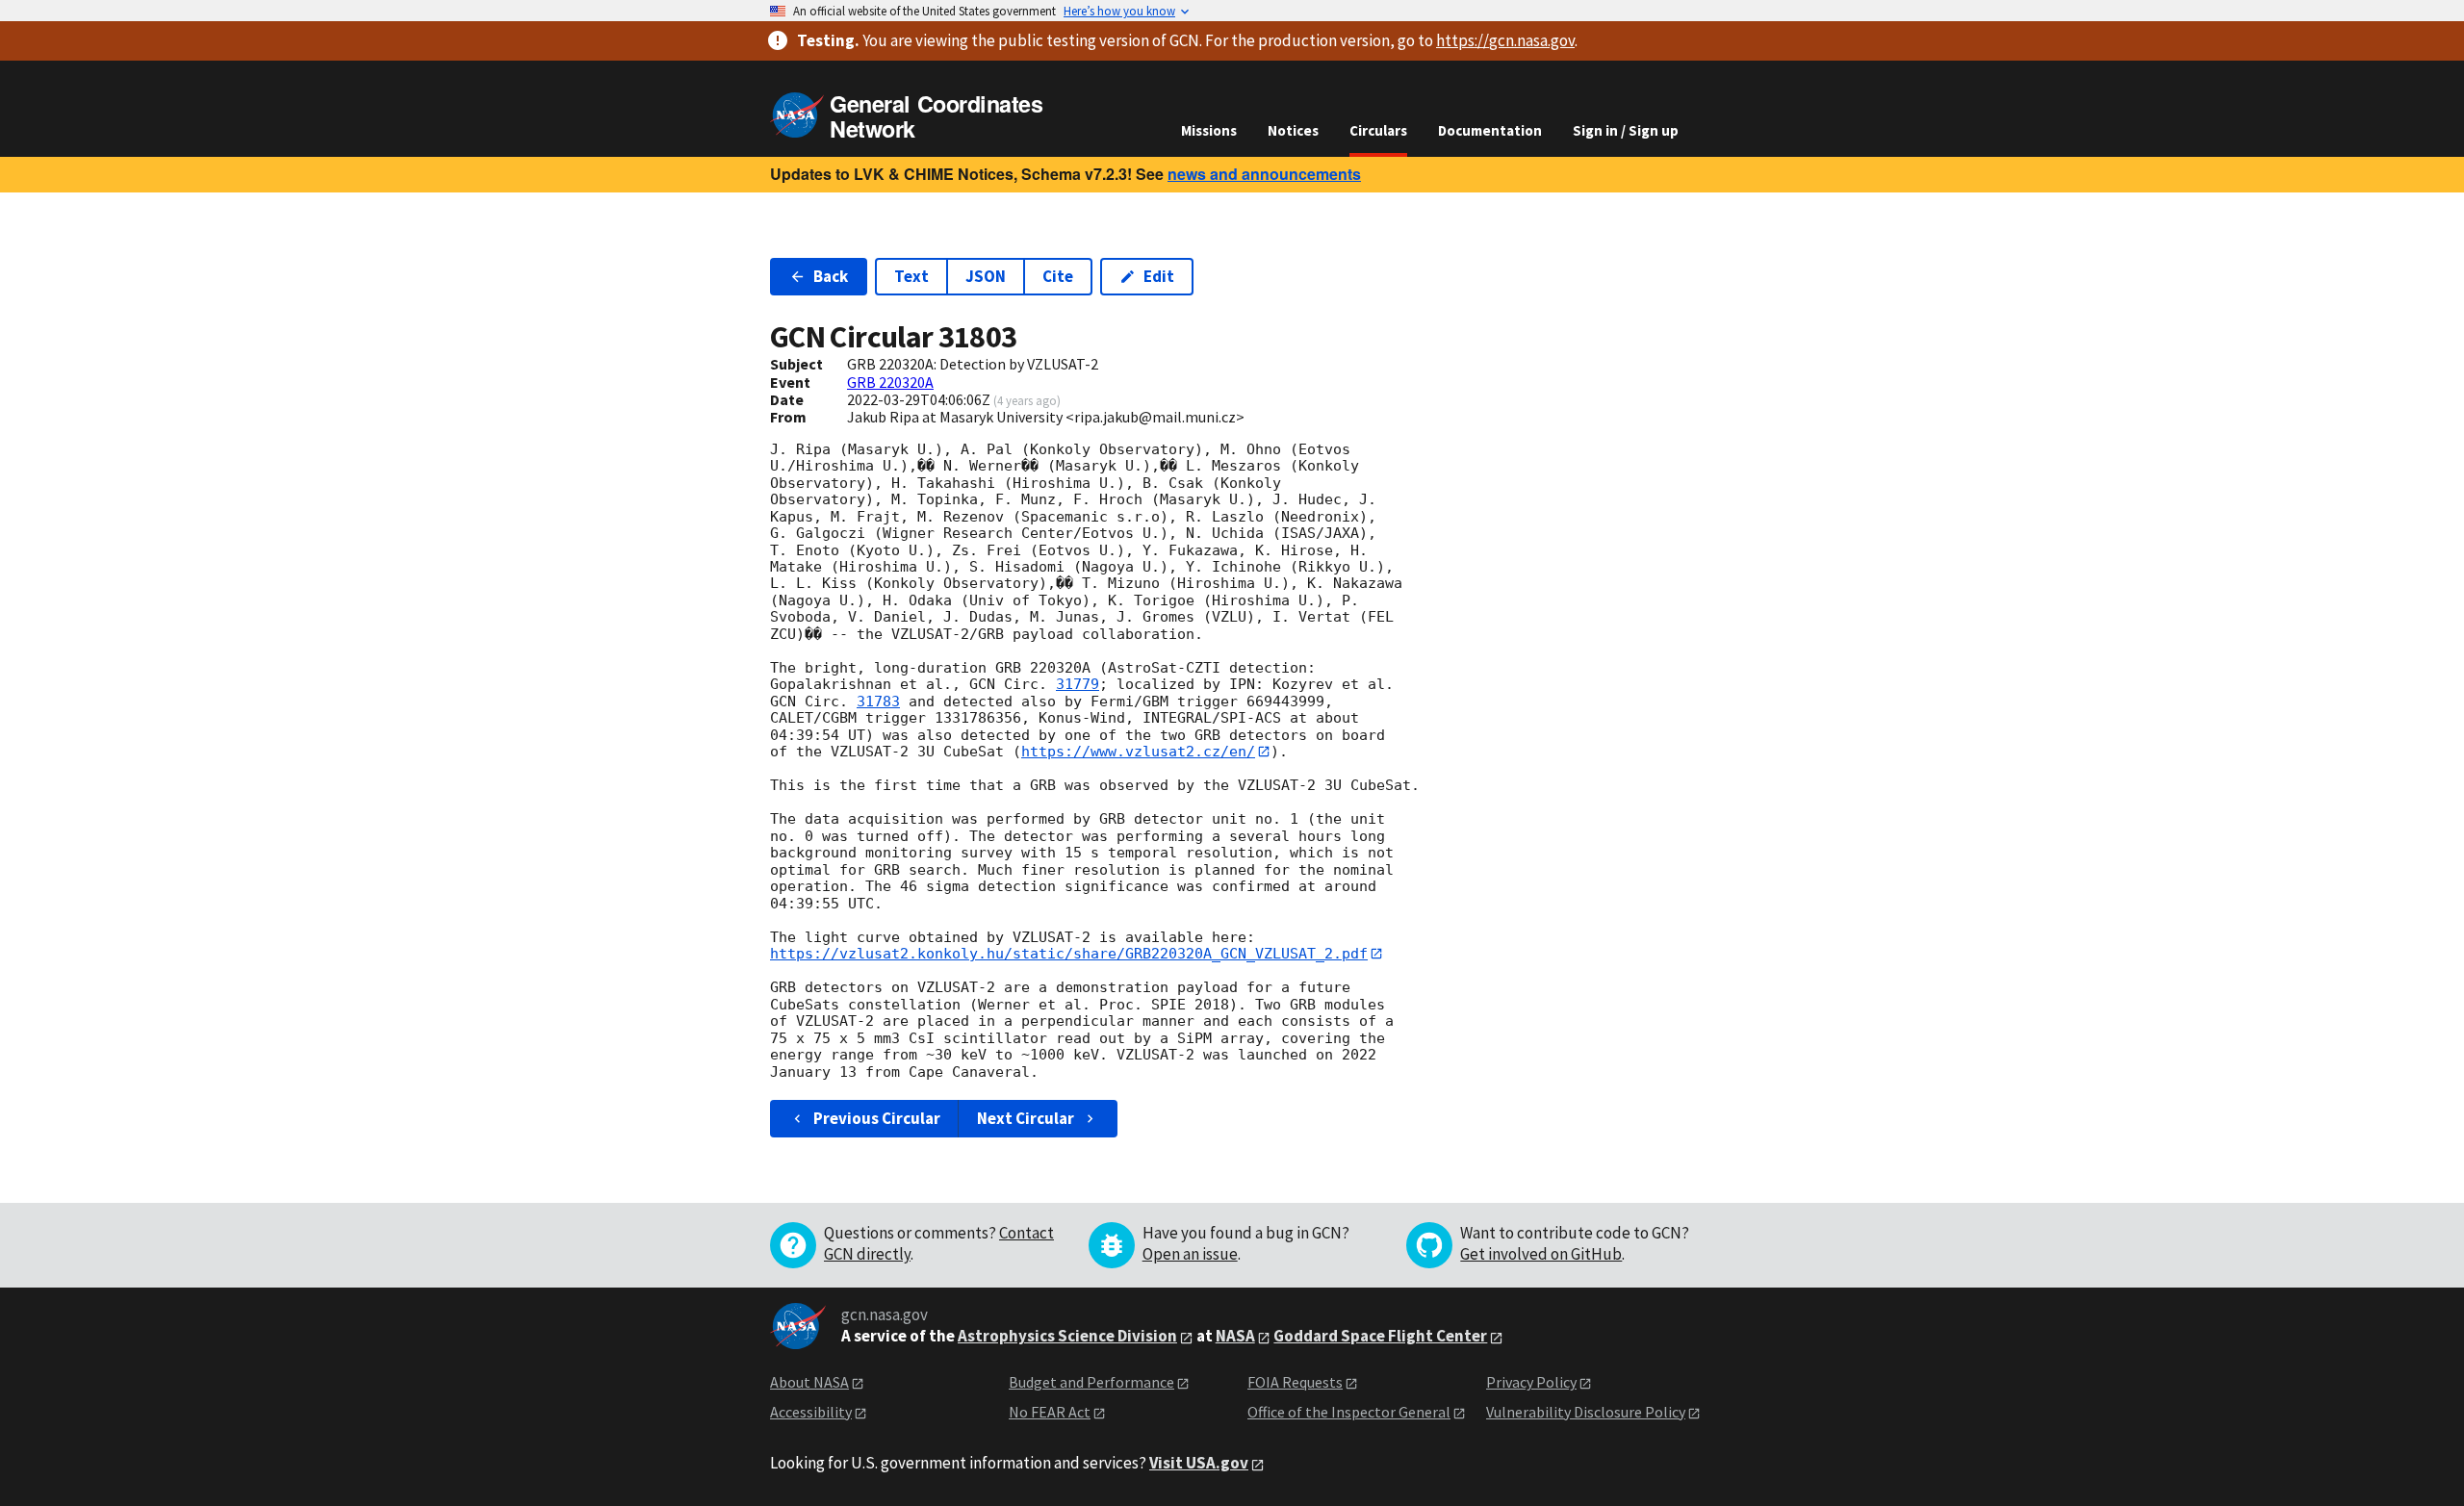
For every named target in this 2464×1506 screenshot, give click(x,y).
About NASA (809, 1382)
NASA (1235, 1336)
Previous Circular (877, 1118)
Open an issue (1190, 1254)
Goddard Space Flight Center (1380, 1336)
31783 (878, 702)
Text (911, 276)
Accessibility (811, 1412)
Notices (1293, 130)
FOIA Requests (1295, 1382)
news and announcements (1264, 174)
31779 (1078, 684)
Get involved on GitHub (1541, 1254)
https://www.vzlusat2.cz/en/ (1138, 752)
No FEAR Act (1050, 1412)
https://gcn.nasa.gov (1505, 40)
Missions (1209, 130)
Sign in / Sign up (1626, 130)
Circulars (1378, 130)
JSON (986, 276)
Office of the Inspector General (1349, 1412)
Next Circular (1026, 1118)
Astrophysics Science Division (1067, 1336)
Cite (1058, 276)
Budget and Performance (1091, 1382)
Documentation (1490, 130)
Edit (1159, 276)
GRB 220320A (890, 382)
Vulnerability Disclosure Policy (1586, 1412)
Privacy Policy (1531, 1382)
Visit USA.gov (1199, 1463)
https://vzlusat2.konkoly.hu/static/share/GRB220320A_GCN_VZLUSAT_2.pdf (1069, 954)
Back (831, 276)
